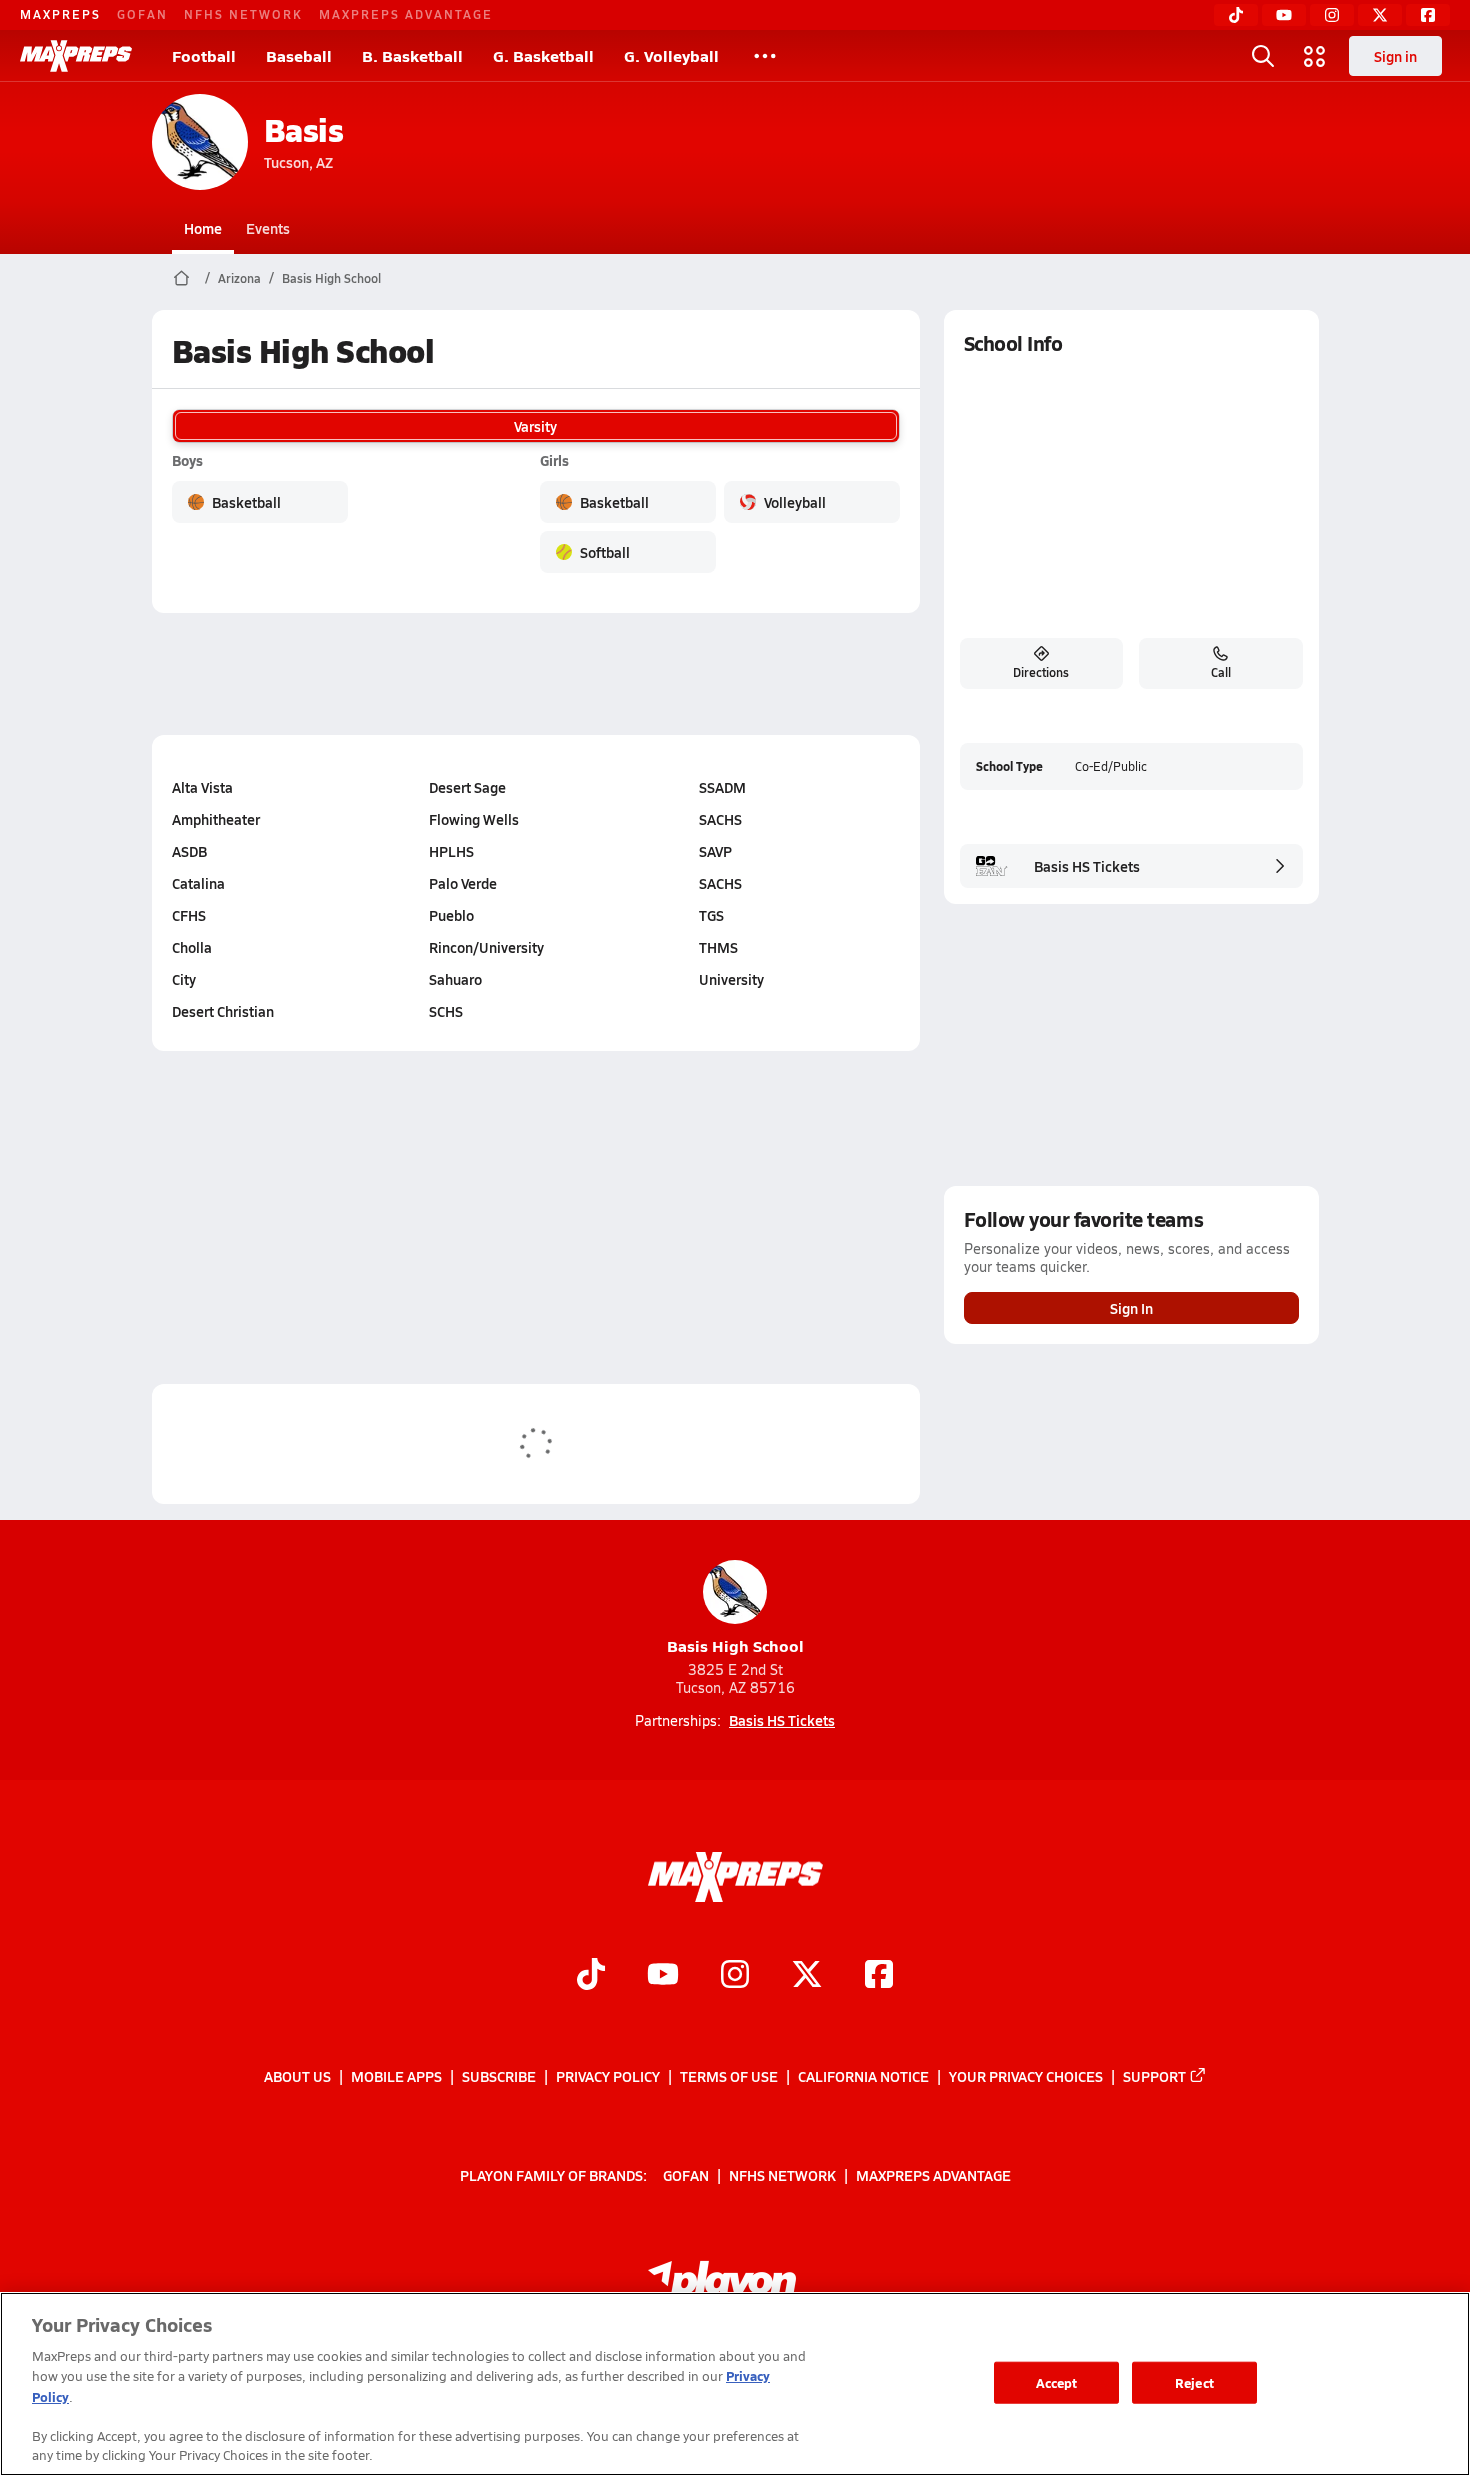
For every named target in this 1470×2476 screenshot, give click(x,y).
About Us (297, 2076)
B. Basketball (412, 55)
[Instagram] (1332, 15)
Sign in (1395, 56)
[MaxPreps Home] (76, 56)
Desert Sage (467, 787)
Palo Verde (463, 883)
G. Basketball (543, 55)
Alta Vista (202, 787)
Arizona (239, 278)
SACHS (720, 819)
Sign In (1131, 1308)
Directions (1041, 672)
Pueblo (451, 915)
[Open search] (1263, 56)
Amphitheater (216, 819)
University (731, 979)
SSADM (722, 787)
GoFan (142, 14)
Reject (1194, 2382)
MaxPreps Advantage (406, 14)
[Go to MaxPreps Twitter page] (807, 1976)
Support (1154, 2076)
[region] (735, 2384)
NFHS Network (243, 14)
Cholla (192, 947)
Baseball (299, 55)
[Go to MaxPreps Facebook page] (879, 1976)
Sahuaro (455, 979)
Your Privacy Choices (1026, 2076)
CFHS (189, 915)
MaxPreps (60, 14)
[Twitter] (1380, 15)
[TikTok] (1236, 15)
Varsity (535, 426)
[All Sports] (765, 56)
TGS (711, 915)
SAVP (715, 851)
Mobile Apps (396, 2076)
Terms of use (729, 2076)
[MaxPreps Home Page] (181, 278)
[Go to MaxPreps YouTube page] (663, 1976)
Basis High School (331, 278)
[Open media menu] (1315, 56)
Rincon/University (486, 947)
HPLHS (451, 851)
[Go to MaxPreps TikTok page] (591, 1976)
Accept (1057, 2382)
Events (268, 228)
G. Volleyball (671, 55)
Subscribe (499, 2076)
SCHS (446, 1011)
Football (204, 55)
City (184, 979)
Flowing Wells (474, 819)
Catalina (198, 883)
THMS (718, 947)
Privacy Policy (608, 2076)
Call (1221, 672)
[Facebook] (1428, 15)
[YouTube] (1284, 15)
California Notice (863, 2076)
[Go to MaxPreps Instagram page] (735, 1976)
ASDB (189, 851)
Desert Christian (223, 1011)
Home (203, 228)
